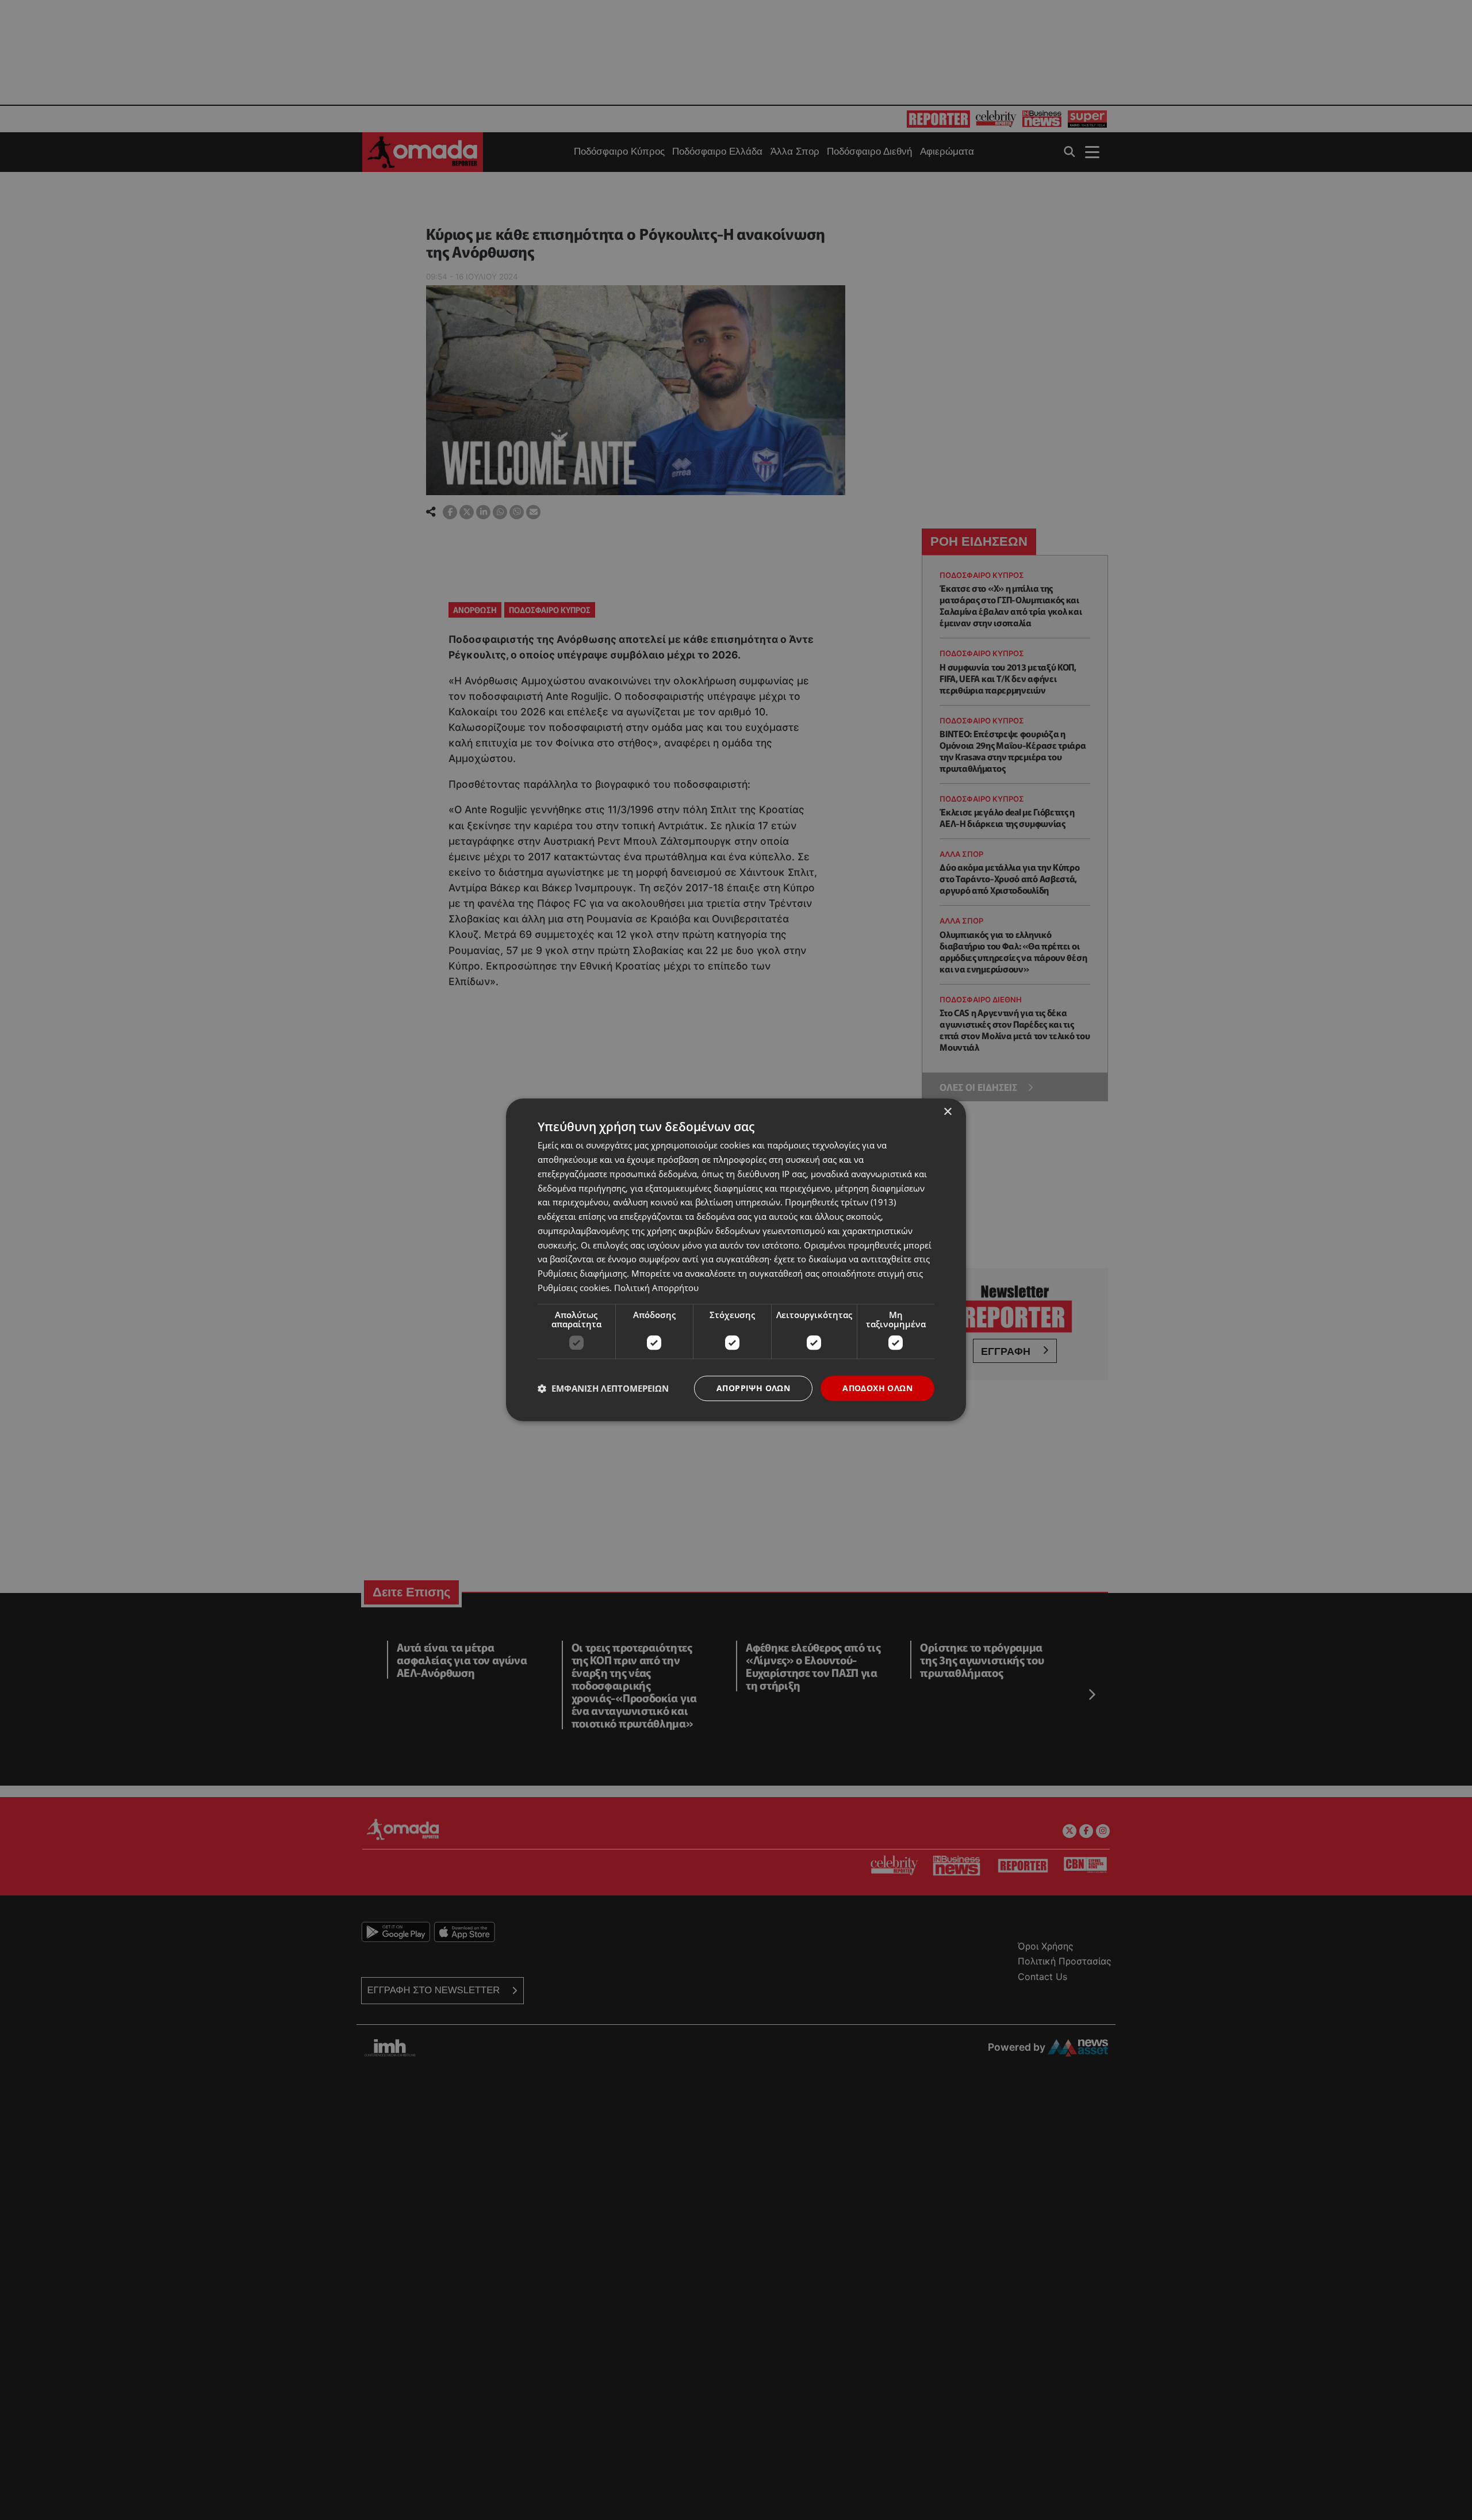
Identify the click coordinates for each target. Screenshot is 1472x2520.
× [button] (947, 1112)
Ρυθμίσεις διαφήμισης (582, 1273)
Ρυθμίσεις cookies (574, 1288)
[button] (603, 1388)
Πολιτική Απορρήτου (656, 1288)
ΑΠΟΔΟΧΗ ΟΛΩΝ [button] (877, 1388)
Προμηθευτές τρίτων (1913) (840, 1202)
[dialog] (736, 1260)
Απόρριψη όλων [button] (753, 1388)
